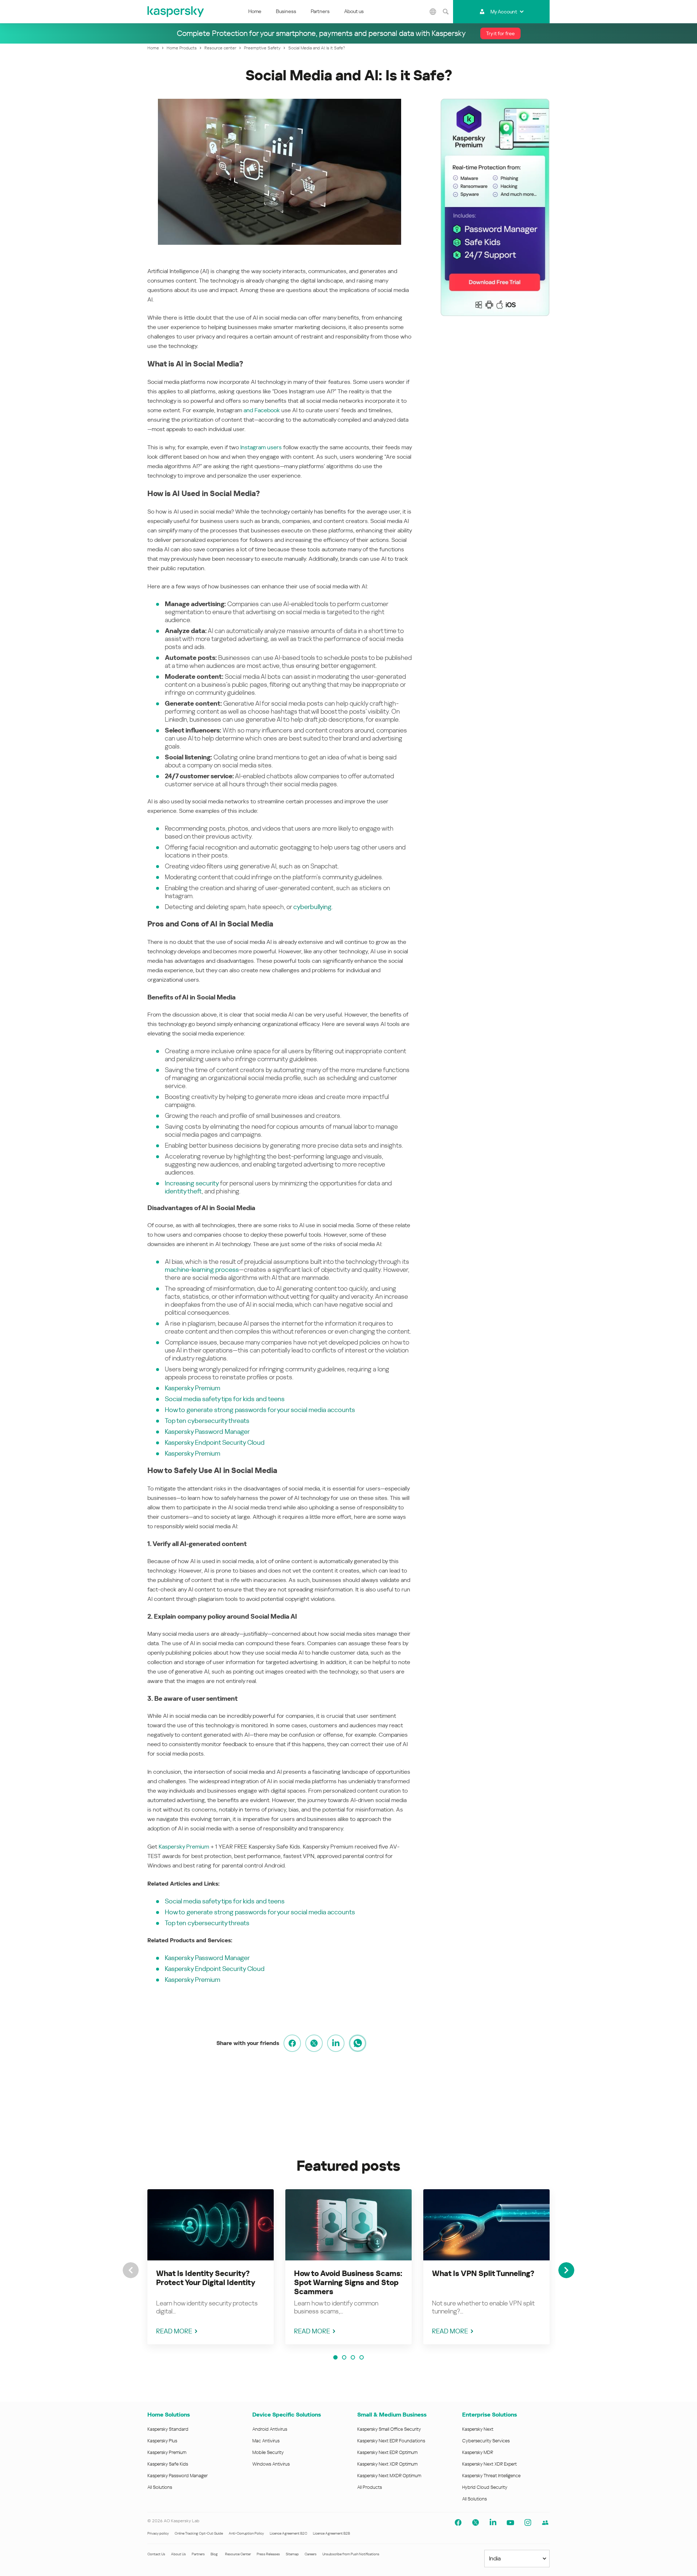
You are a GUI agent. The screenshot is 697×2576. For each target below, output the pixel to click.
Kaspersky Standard (168, 2429)
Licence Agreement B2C (288, 2533)
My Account (504, 12)
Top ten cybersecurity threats (207, 1421)
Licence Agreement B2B (331, 2533)
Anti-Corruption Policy (246, 2533)
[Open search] (446, 12)
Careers (311, 2554)
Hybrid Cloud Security (485, 2487)
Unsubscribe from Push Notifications (351, 2554)
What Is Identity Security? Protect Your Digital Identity (206, 2278)
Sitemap (292, 2554)
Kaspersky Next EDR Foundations (391, 2441)
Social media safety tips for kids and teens (225, 1399)
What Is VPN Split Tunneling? (483, 2273)
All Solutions (160, 2487)
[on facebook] (292, 2043)
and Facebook (262, 410)
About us (354, 11)
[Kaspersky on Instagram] (528, 2523)
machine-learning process (202, 1269)
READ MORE (174, 2331)
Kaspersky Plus (162, 2441)
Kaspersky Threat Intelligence (491, 2476)
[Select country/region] (433, 12)
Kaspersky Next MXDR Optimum (389, 2476)
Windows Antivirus (271, 2464)
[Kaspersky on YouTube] (510, 2523)
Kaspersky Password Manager (207, 1431)
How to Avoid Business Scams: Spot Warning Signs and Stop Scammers (348, 2283)
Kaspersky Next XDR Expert (490, 2464)
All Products (370, 2487)
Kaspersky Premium (193, 1388)
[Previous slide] (131, 2270)
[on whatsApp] (358, 2043)
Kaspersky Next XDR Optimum (387, 2464)
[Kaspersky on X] (476, 2523)
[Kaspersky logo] (176, 12)
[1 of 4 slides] (335, 2357)
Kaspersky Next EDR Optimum (387, 2452)
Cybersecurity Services (486, 2441)
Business (286, 11)
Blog (214, 2554)
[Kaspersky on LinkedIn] (493, 2523)
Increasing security (192, 1183)
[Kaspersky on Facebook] (458, 2523)
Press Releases (268, 2554)
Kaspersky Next (478, 2429)
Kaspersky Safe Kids (168, 2464)
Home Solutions (169, 2415)
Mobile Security (268, 2452)
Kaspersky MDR (478, 2452)
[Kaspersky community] (545, 2523)
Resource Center (238, 2554)
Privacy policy (158, 2533)
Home (255, 11)
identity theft (183, 1191)
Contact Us (156, 2554)
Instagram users (261, 447)
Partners (320, 11)
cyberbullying (312, 907)
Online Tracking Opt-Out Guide (199, 2533)
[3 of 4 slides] (353, 2357)
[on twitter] (314, 2043)
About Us (178, 2554)
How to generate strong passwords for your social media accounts (260, 1410)
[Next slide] (566, 2270)
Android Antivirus (270, 2429)
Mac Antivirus (266, 2441)
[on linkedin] (336, 2043)
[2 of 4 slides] (344, 2357)
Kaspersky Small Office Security (389, 2429)
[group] (211, 2267)
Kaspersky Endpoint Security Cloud (215, 1442)
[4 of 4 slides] (362, 2357)
